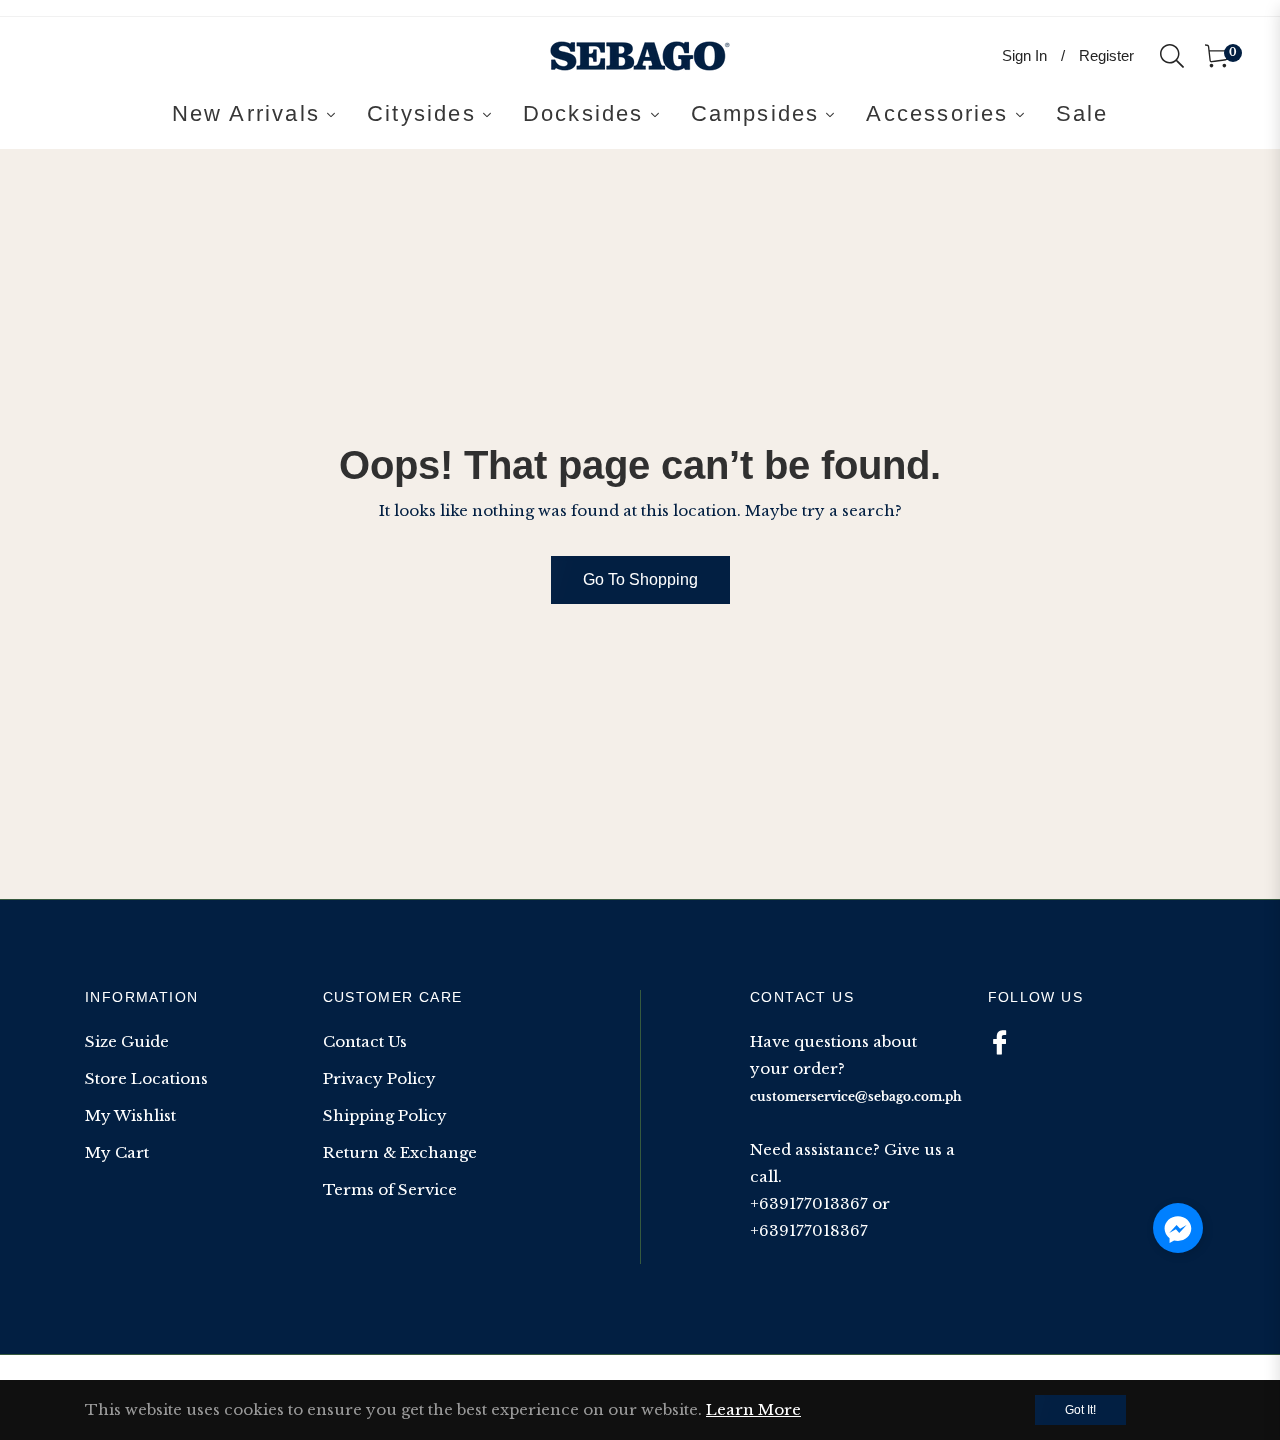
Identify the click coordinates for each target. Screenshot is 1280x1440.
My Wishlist (130, 1115)
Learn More (753, 1409)
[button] (1178, 1228)
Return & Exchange (400, 1152)
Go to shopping (640, 579)
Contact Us (365, 1041)
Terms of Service (390, 1189)
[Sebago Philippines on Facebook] (1000, 1041)
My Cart (117, 1152)
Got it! (1080, 1410)
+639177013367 (809, 1203)
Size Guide (127, 1041)
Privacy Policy (379, 1078)
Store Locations (146, 1078)
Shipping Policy (385, 1115)
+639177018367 (809, 1230)
